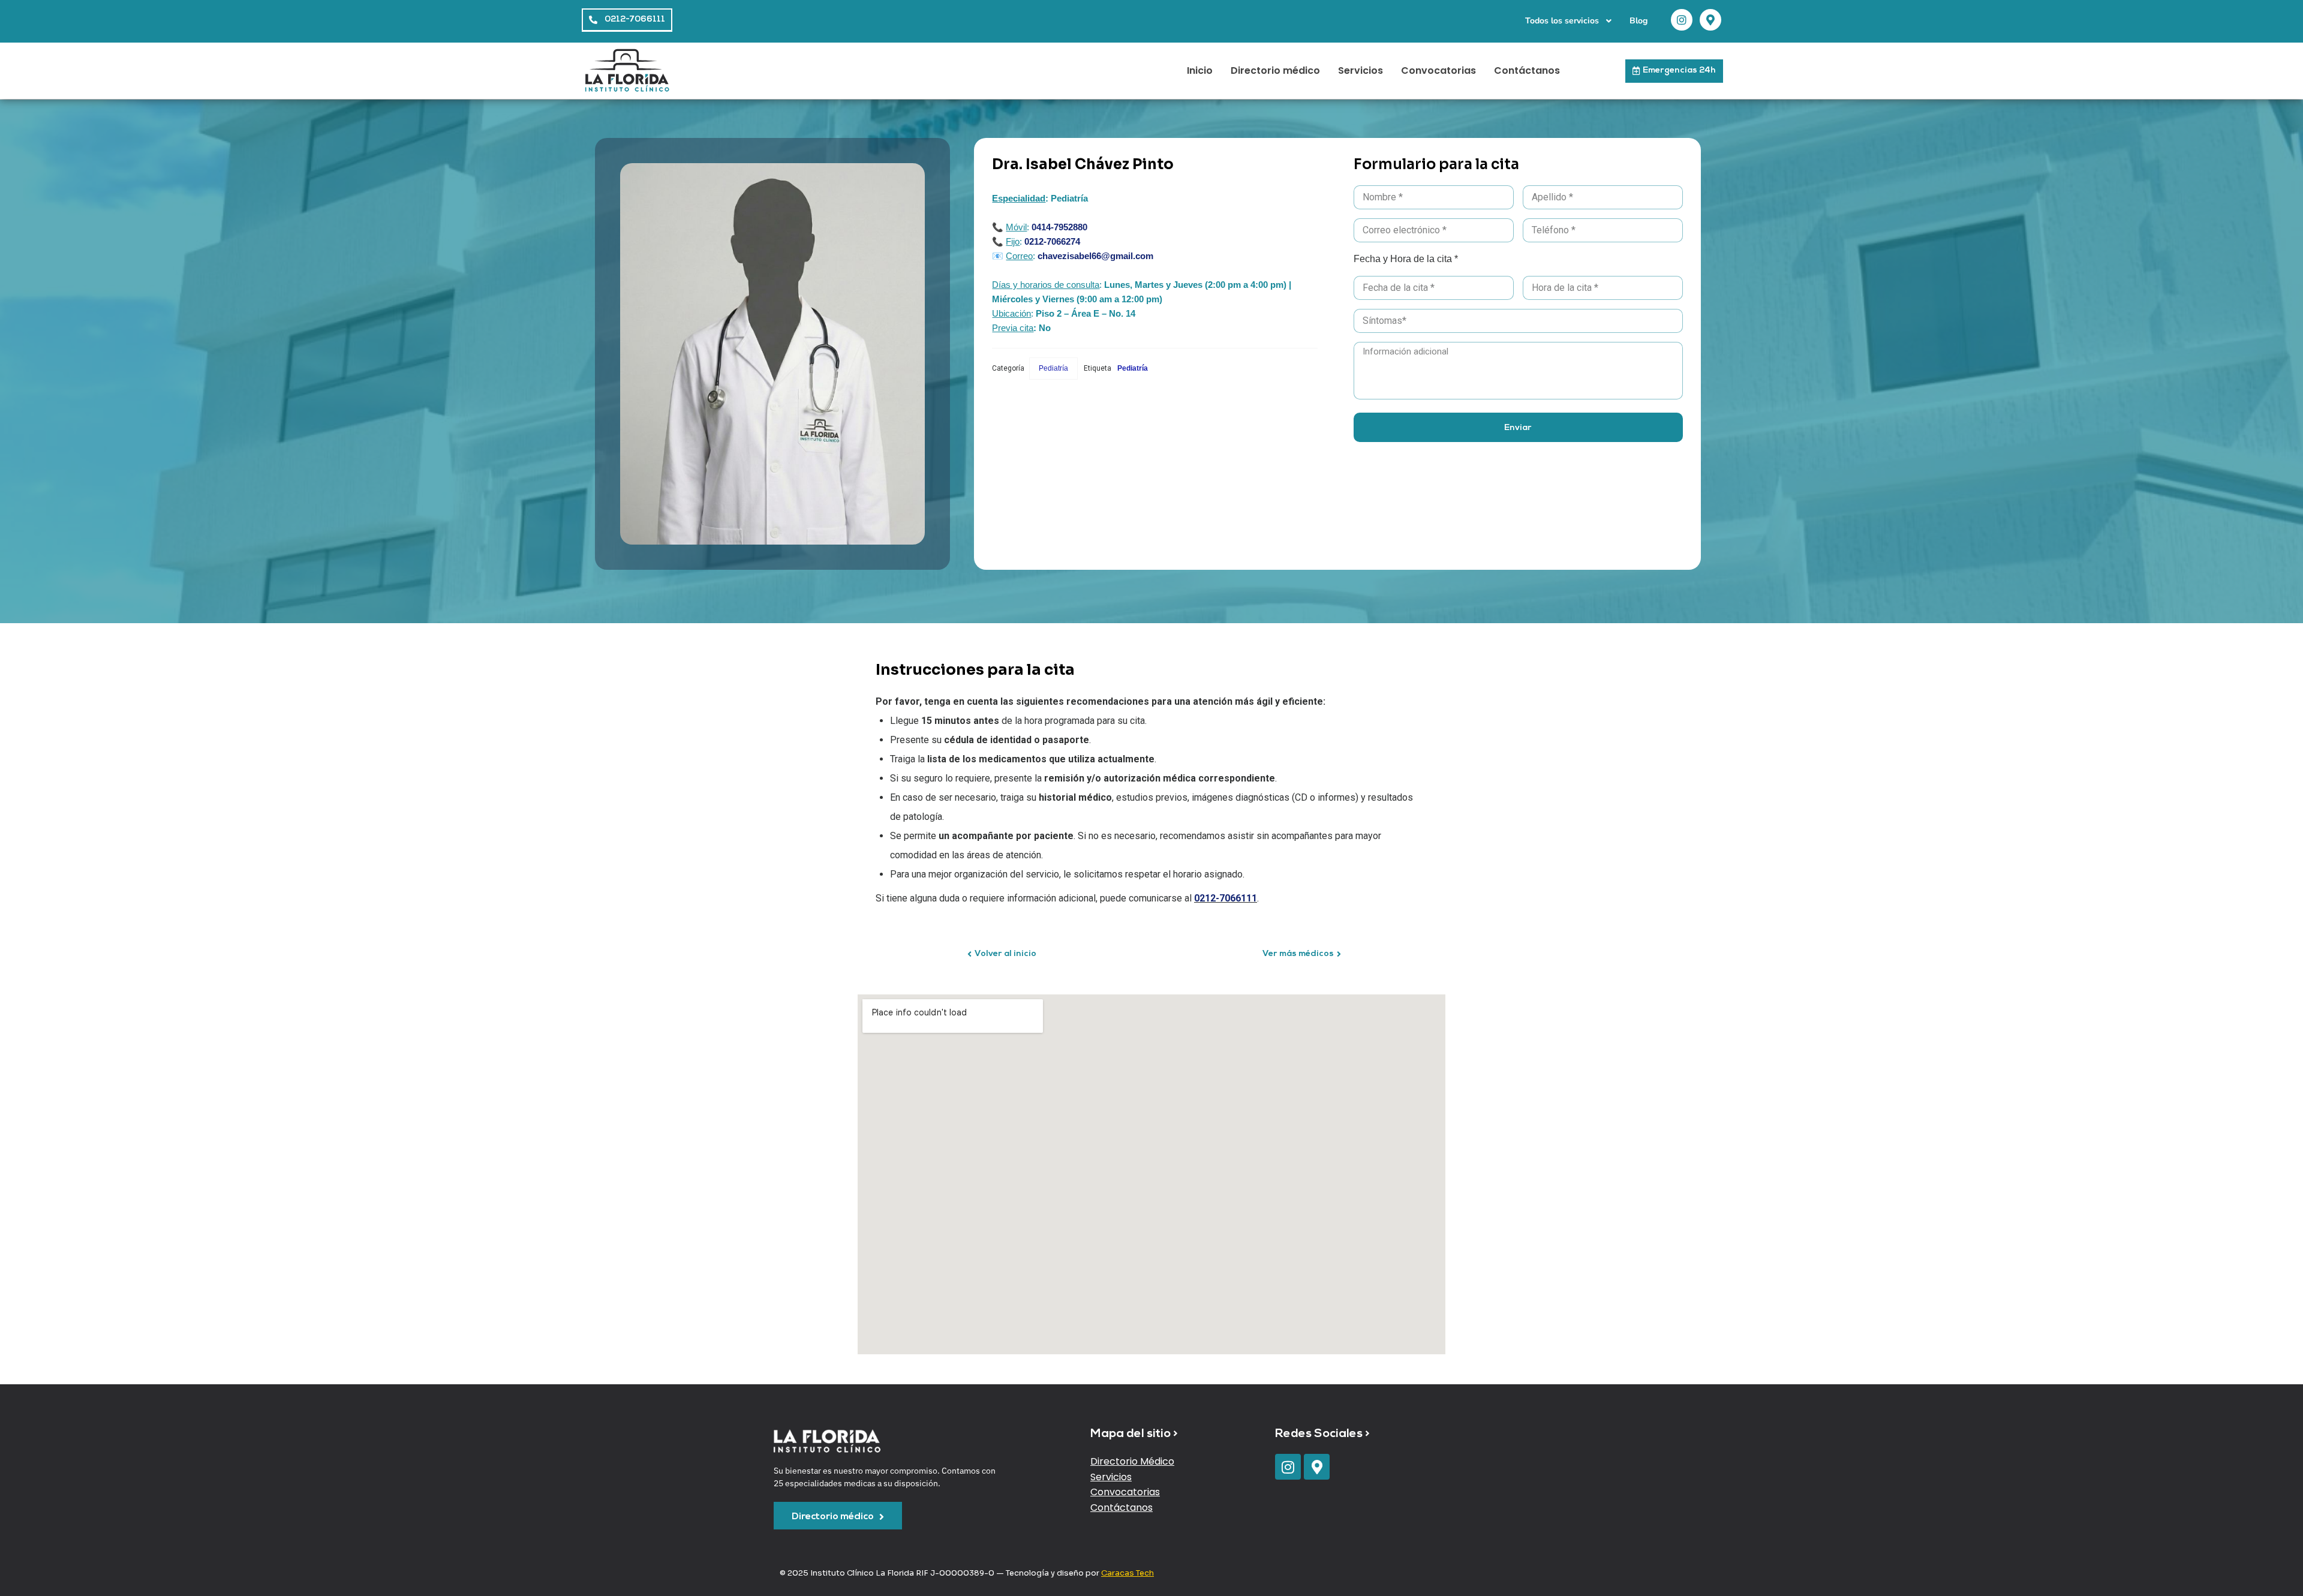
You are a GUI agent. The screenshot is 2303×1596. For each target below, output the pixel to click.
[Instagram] (1682, 20)
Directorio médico (1275, 70)
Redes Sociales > (1322, 1434)
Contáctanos (1527, 70)
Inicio (1200, 70)
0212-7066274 (1051, 241)
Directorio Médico (1132, 1461)
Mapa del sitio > (1134, 1434)
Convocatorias (1438, 70)
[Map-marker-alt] (1710, 20)
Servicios (1361, 70)
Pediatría (1053, 368)
